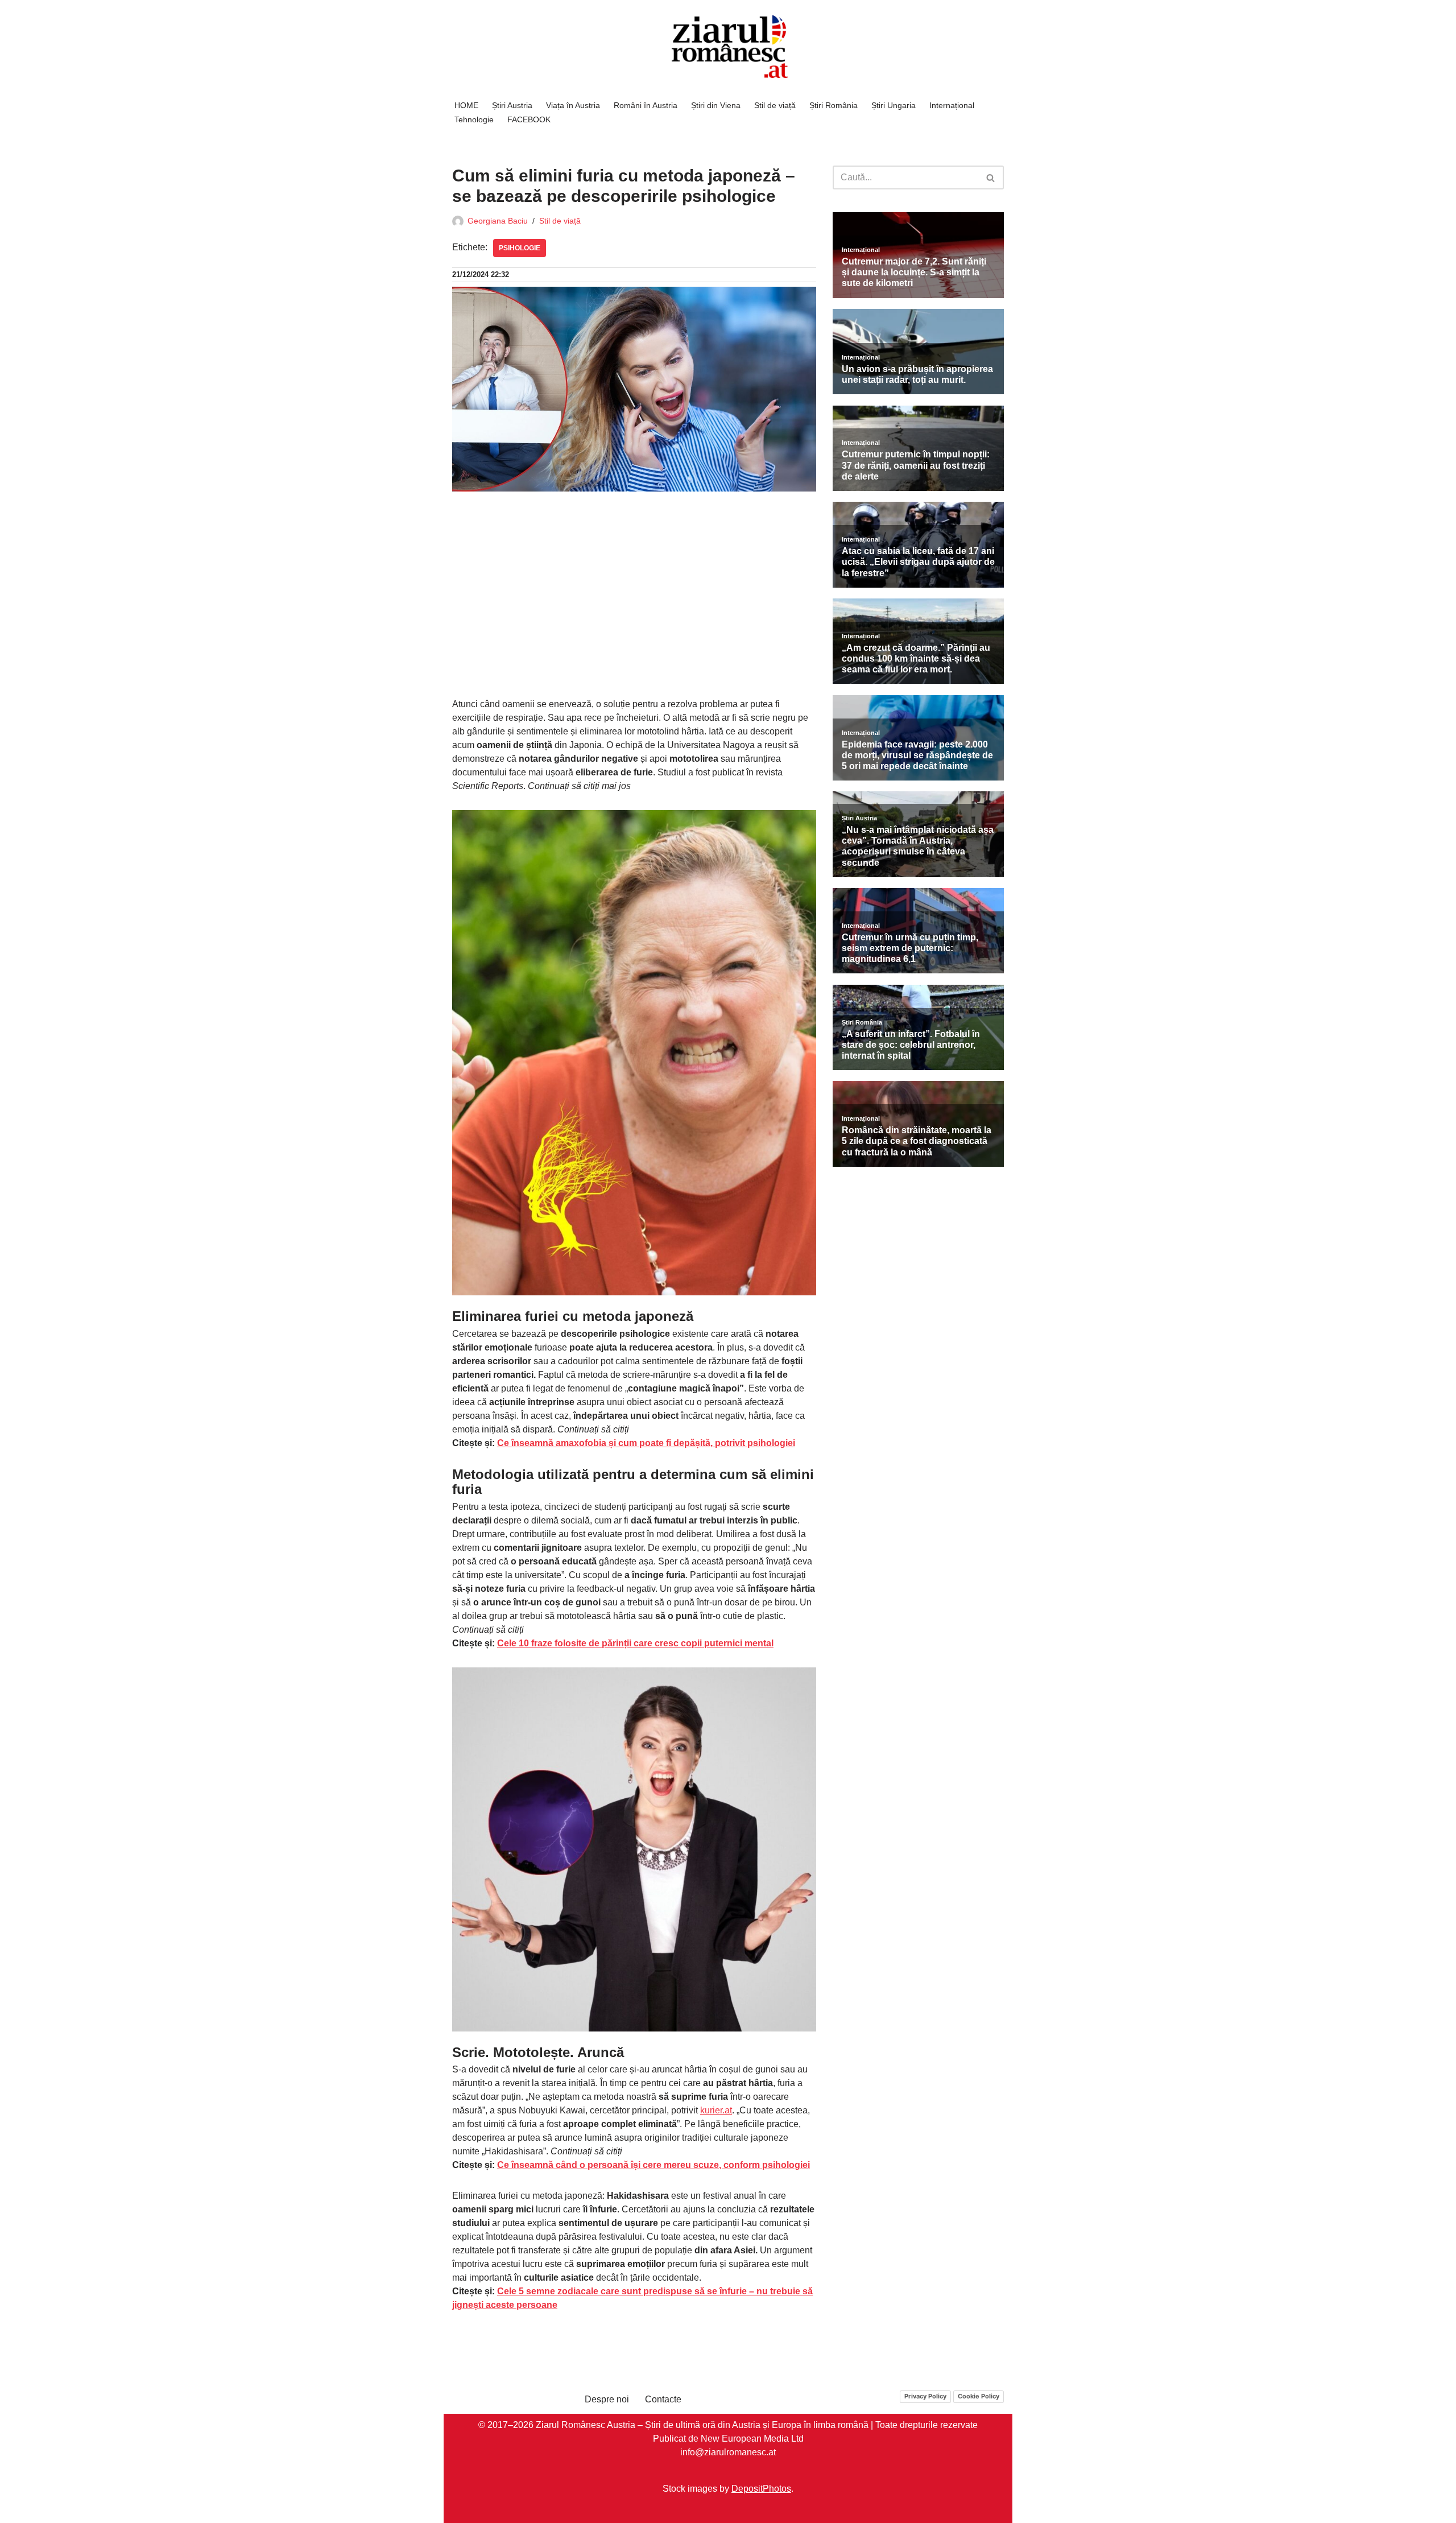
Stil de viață (775, 105)
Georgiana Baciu (498, 221)
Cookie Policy (979, 2396)
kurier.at (716, 2110)
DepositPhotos (761, 2489)
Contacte (663, 2399)
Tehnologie (474, 119)
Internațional (952, 105)
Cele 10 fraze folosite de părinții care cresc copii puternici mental (635, 1643)
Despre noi (607, 2399)
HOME (466, 105)
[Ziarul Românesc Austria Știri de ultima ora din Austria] (728, 47)
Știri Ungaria (894, 105)
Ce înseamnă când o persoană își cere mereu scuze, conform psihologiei (653, 2165)
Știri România (834, 105)
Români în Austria (646, 105)
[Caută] (991, 177)
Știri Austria (512, 105)
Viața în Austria (573, 105)
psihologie (520, 248)
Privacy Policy (925, 2396)
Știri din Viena (716, 105)
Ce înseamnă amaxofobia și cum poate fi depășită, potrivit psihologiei (646, 1443)
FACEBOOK (529, 119)
